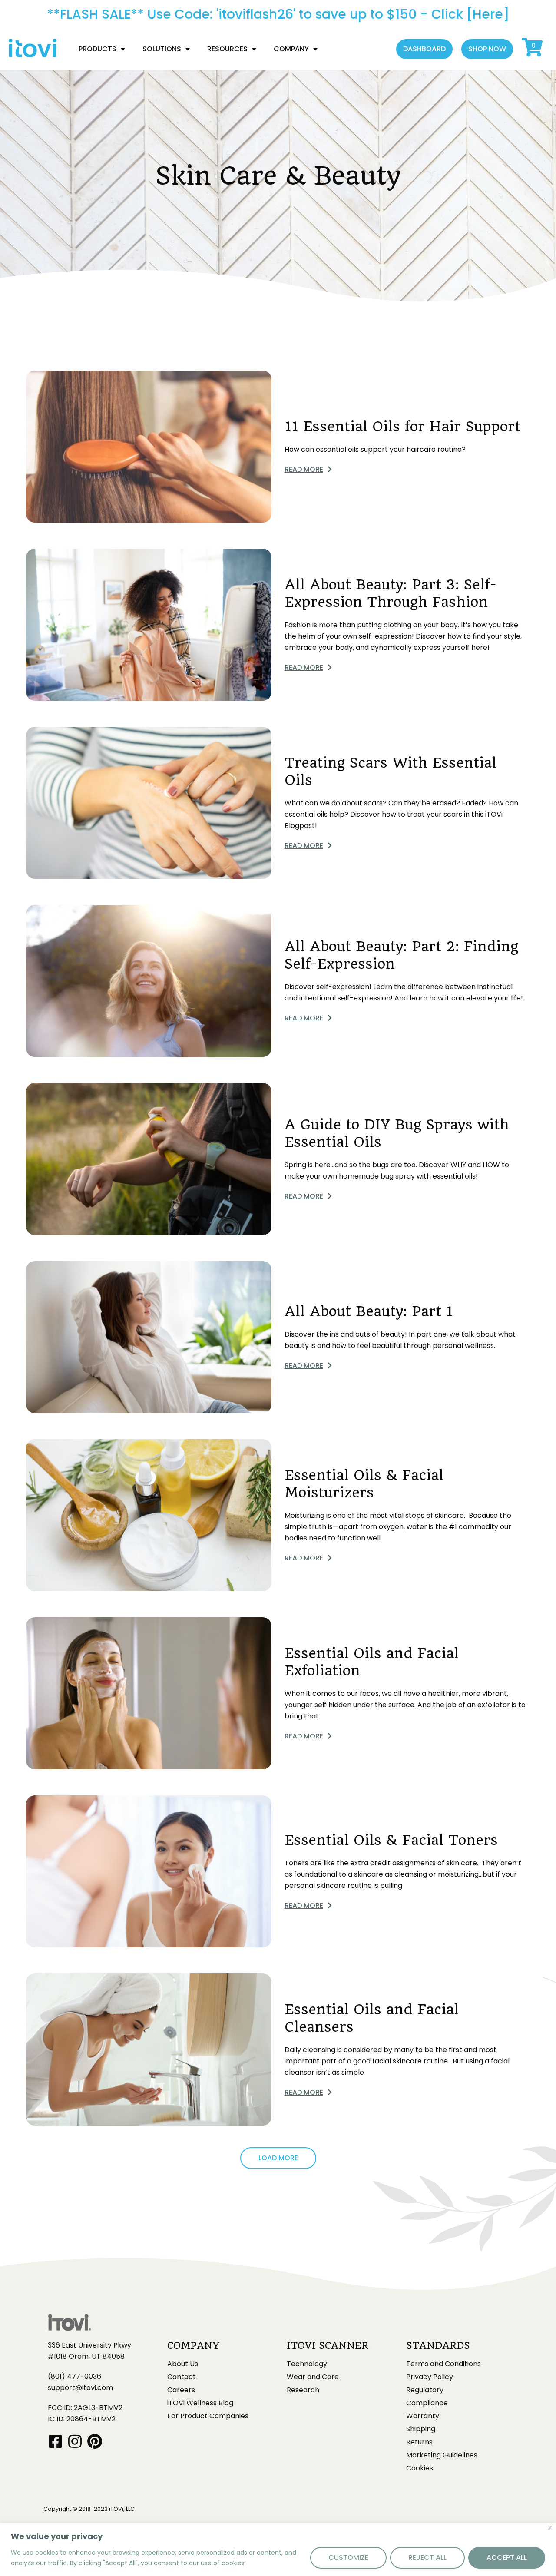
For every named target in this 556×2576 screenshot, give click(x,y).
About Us (183, 2364)
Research (303, 2390)
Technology (307, 2364)
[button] (424, 49)
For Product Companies (208, 2416)
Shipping (421, 2429)
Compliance (427, 2403)
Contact (182, 2377)
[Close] (550, 2528)
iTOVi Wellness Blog (200, 2403)
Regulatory (425, 2390)
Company (291, 49)
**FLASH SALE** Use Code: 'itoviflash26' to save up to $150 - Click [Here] (278, 14)
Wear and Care (313, 2377)
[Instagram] (75, 2441)
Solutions (162, 49)
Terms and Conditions (443, 2364)
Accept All (507, 2558)
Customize (348, 2558)
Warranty (423, 2416)
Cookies (420, 2468)
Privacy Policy (430, 2377)
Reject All (427, 2558)
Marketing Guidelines (442, 2455)
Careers (181, 2390)
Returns (419, 2442)
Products (98, 49)
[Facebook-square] (55, 2441)
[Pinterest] (94, 2441)
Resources (227, 49)
